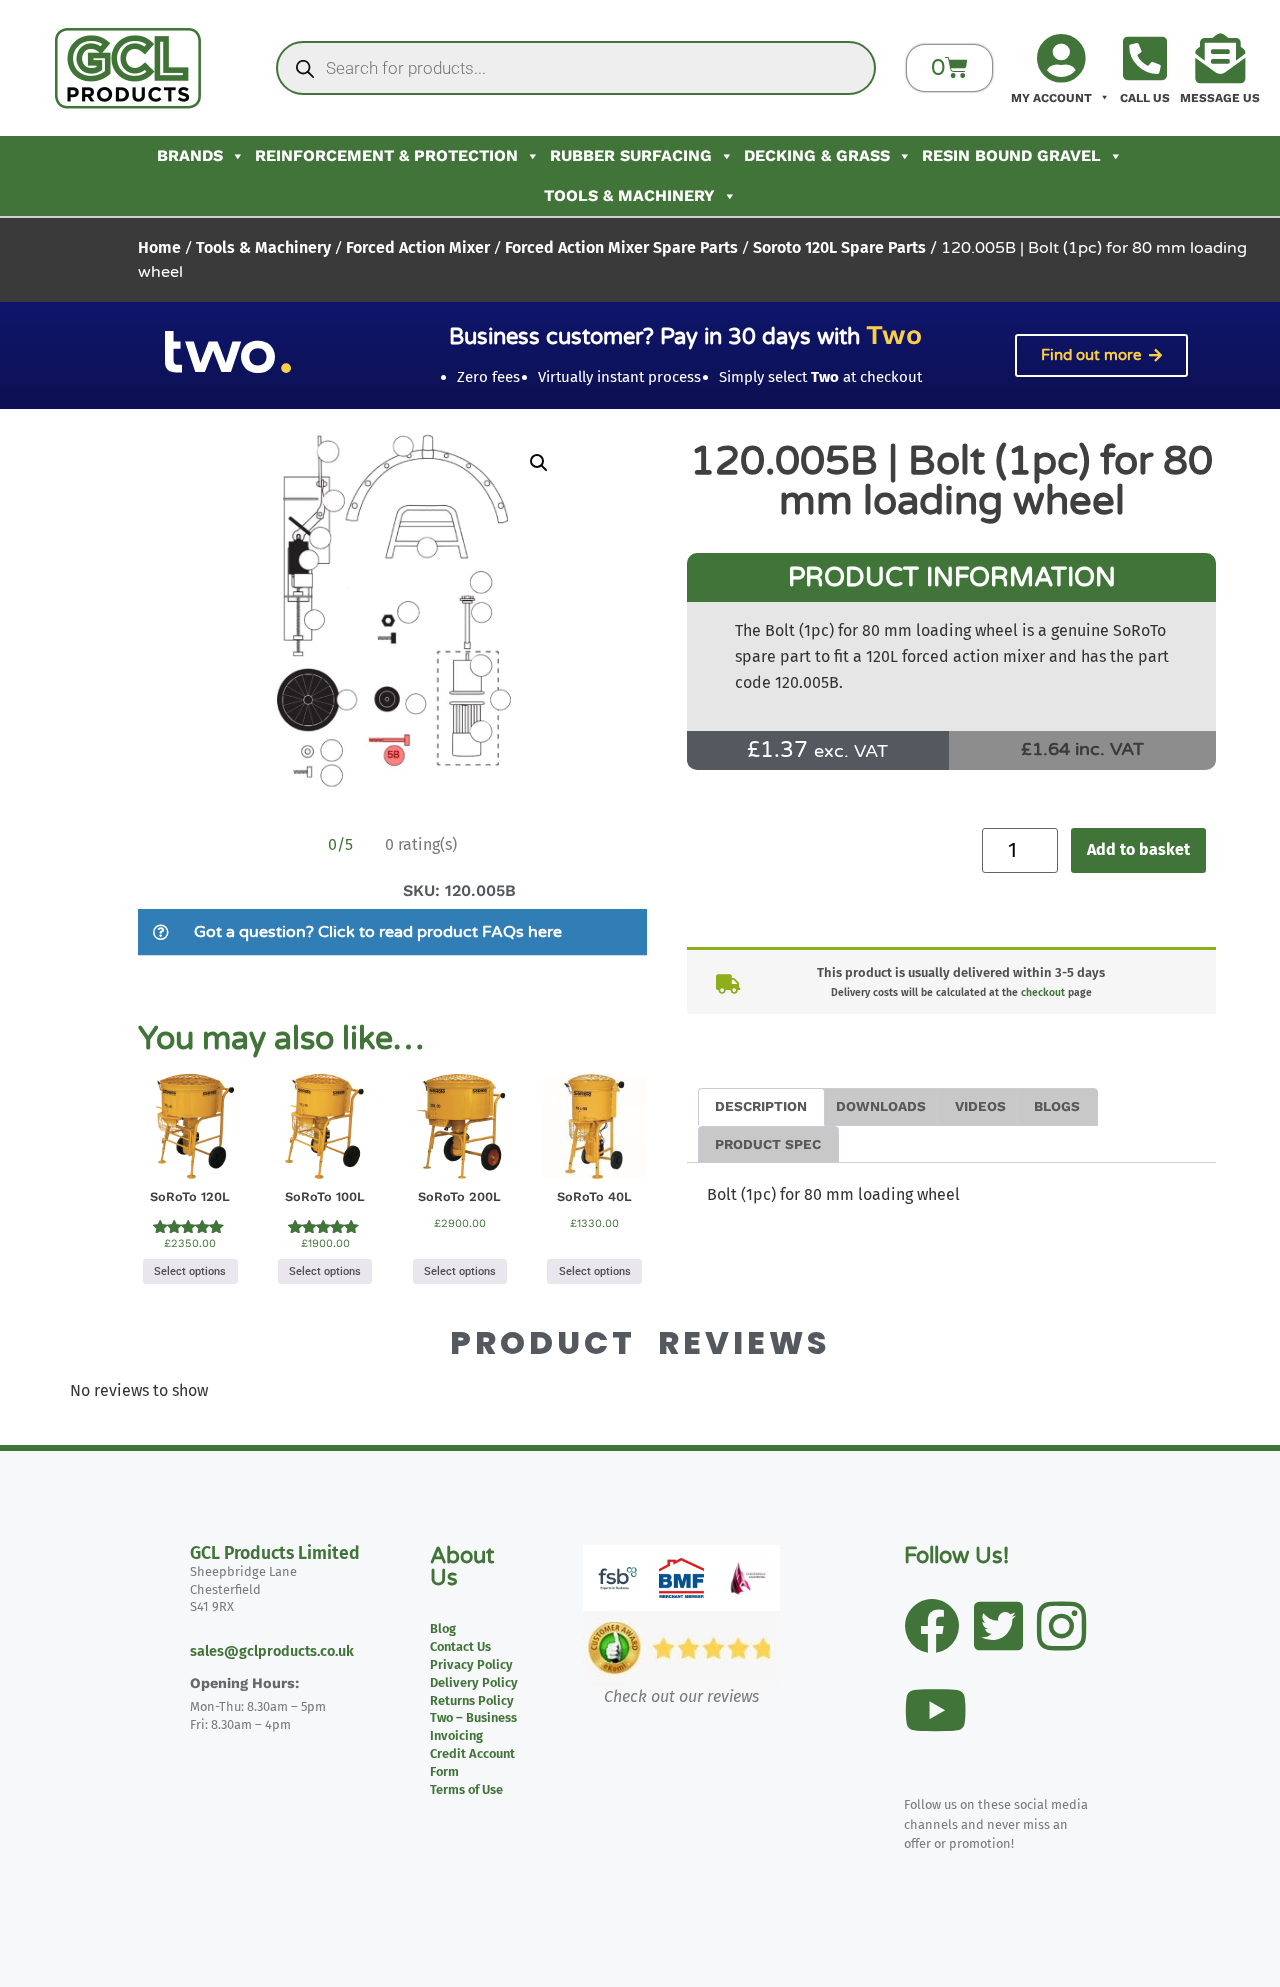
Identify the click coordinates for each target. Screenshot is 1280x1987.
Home (159, 247)
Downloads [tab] (881, 1106)
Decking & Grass (817, 155)
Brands (190, 155)
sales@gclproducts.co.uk (272, 1651)
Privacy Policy (471, 1664)
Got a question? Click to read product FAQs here (378, 932)
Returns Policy (472, 1700)
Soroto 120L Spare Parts (839, 247)
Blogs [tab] (1057, 1106)
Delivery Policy (474, 1682)
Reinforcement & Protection (386, 155)
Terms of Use (466, 1789)
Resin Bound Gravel (1011, 155)
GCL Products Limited (275, 1553)
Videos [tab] (980, 1106)
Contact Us (460, 1646)
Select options (190, 1271)
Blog (443, 1628)
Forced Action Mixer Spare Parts (621, 247)
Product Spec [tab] (768, 1144)
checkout (1043, 992)
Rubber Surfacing (631, 155)
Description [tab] (761, 1106)
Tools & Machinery (629, 195)
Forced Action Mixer (418, 247)
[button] (539, 463)
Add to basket (1138, 849)
